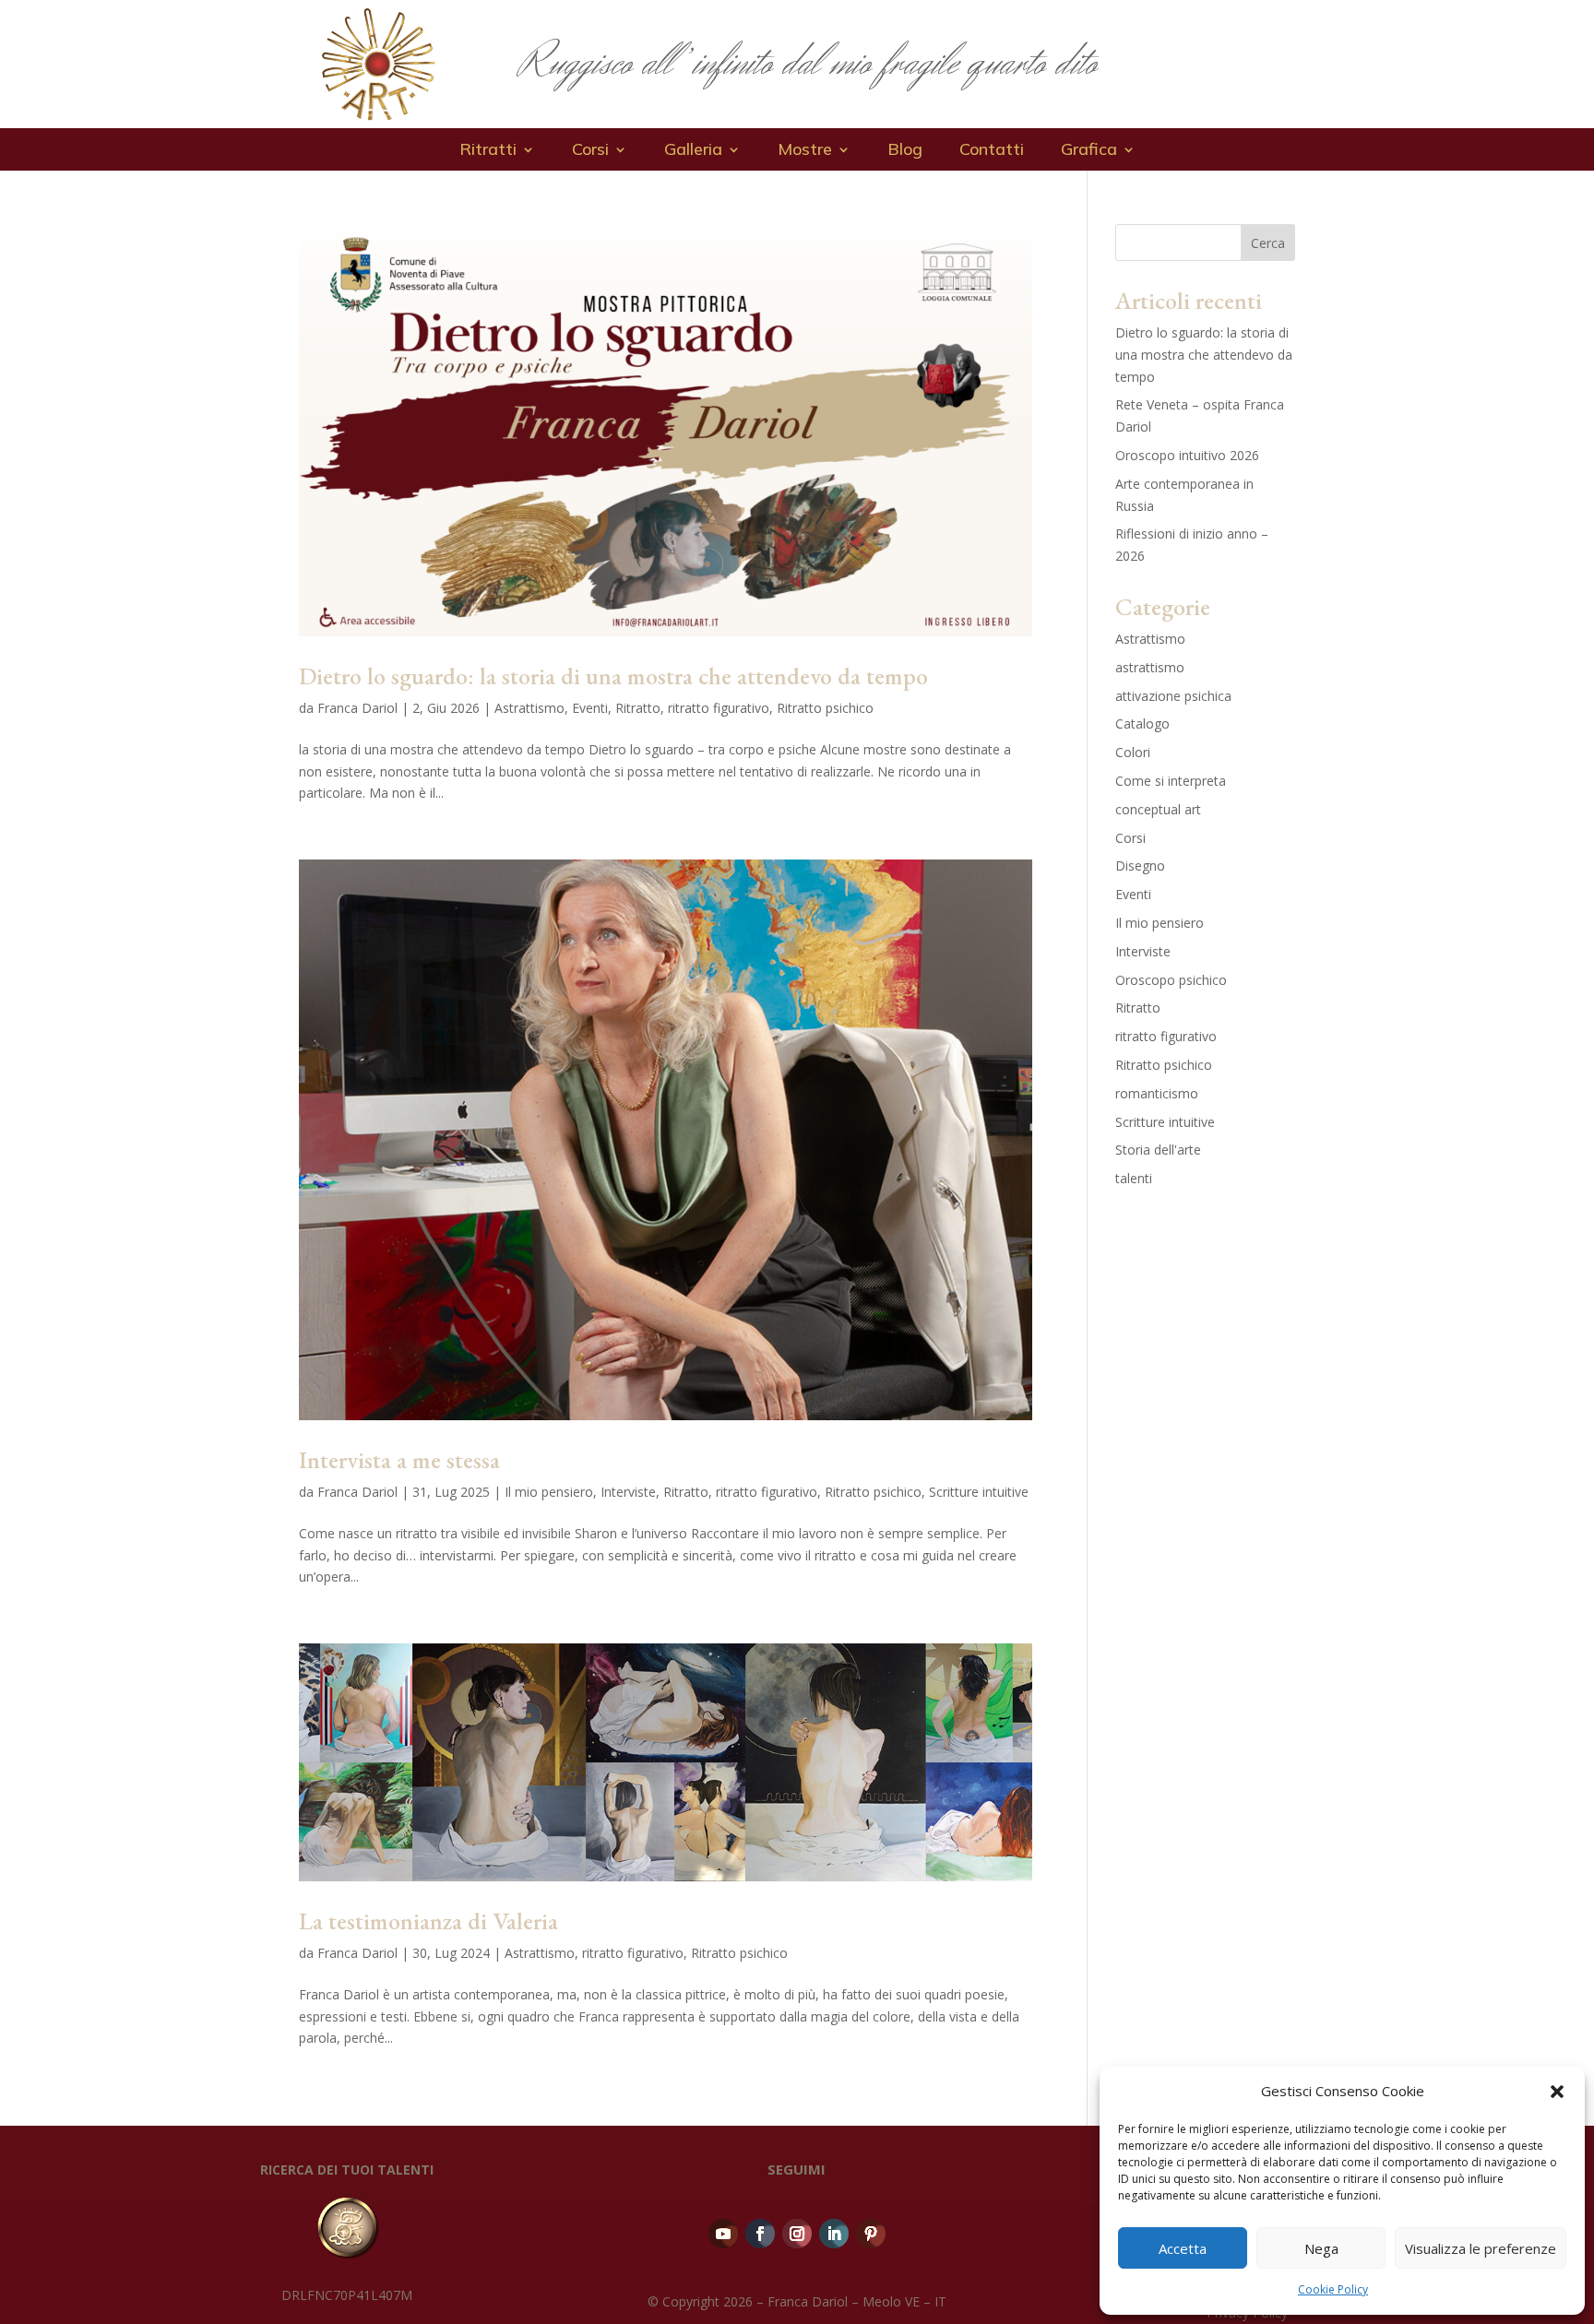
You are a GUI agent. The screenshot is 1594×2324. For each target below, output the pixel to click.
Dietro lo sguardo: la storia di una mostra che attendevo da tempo (613, 676)
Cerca (1268, 243)
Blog (905, 151)
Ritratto (638, 708)
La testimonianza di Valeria (428, 1921)
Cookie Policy (1333, 2289)
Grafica (1089, 151)
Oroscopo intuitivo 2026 (1187, 455)
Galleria (693, 151)
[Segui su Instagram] (797, 2234)
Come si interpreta (1171, 781)
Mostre (805, 151)
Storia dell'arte (1158, 1150)
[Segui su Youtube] (723, 2234)
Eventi (590, 708)
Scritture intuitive (979, 1492)
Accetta (1183, 2248)
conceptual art (1158, 809)
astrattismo (1150, 667)
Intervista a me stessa (399, 1460)
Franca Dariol (357, 708)
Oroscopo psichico (1171, 980)
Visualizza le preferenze (1481, 2248)
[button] (1557, 2092)
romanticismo (1157, 1093)
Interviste (628, 1492)
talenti (1134, 1178)
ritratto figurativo (719, 708)
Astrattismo (529, 708)
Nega (1321, 2248)
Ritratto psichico (825, 708)
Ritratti (488, 151)
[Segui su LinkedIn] (834, 2234)
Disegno (1140, 866)
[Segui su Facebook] (760, 2234)
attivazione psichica (1173, 696)
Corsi (590, 151)
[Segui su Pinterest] (871, 2234)
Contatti (992, 151)
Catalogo (1142, 723)
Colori (1133, 752)
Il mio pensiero (549, 1492)
